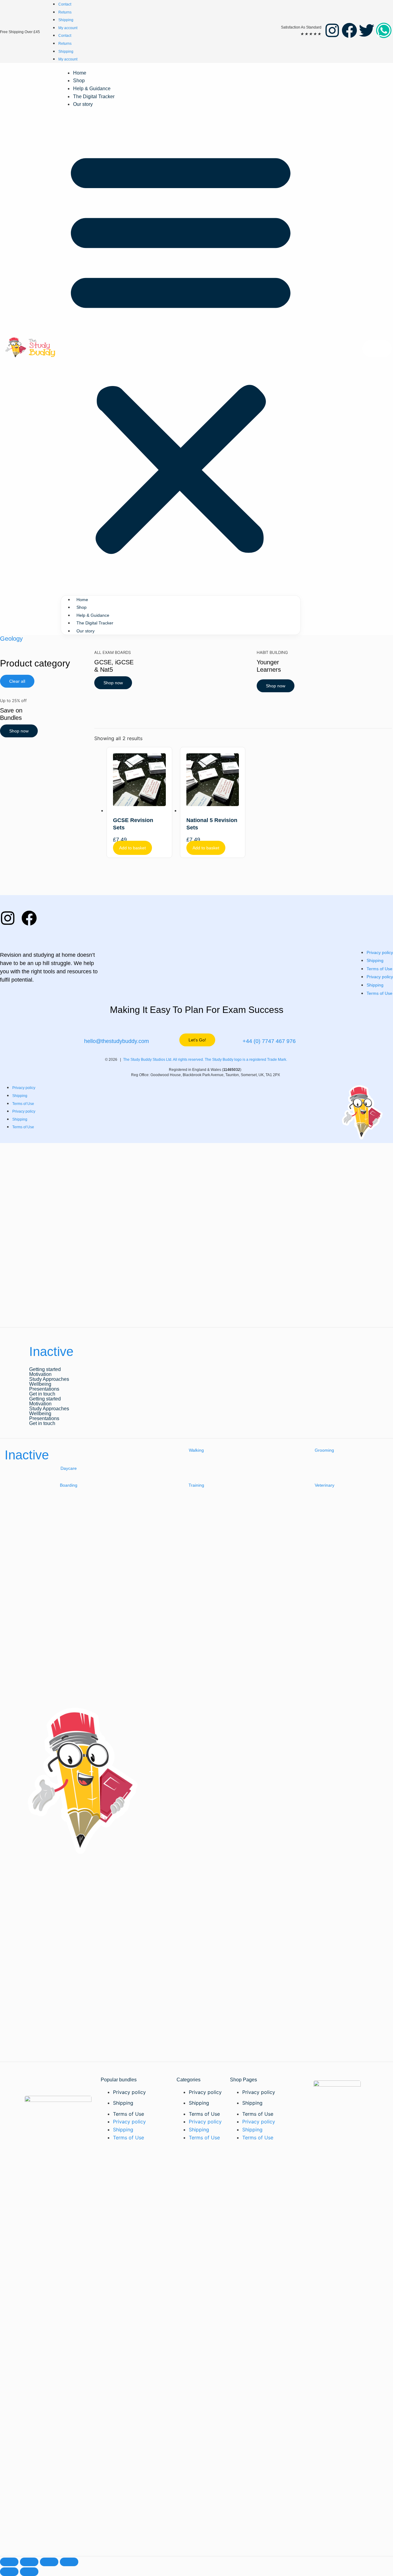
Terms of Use (379, 969)
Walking (196, 1450)
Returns (65, 12)
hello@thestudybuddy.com (117, 1041)
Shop (79, 81)
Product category (35, 663)
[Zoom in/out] (9, 2562)
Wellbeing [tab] (40, 1384)
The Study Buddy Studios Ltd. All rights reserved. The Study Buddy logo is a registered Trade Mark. (206, 1060)
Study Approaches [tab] (49, 1379)
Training (196, 1485)
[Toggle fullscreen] (29, 2562)
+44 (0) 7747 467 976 (269, 1041)
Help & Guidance (92, 89)
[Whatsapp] (384, 30)
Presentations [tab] (44, 1389)
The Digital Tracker (94, 97)
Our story (83, 104)
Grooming (324, 1450)
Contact (65, 4)
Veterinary (325, 1485)
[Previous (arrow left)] (9, 2572)
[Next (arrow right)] (29, 2572)
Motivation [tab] (40, 1374)
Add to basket (132, 848)
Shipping (66, 20)
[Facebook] (349, 30)
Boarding (69, 1485)
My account (68, 28)
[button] (181, 350)
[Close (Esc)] (69, 2562)
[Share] (49, 2562)
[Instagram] (332, 30)
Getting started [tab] (45, 1369)
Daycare (69, 1468)
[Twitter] (367, 30)
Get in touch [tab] (42, 1394)
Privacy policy (380, 952)
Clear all (17, 681)
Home (80, 73)
